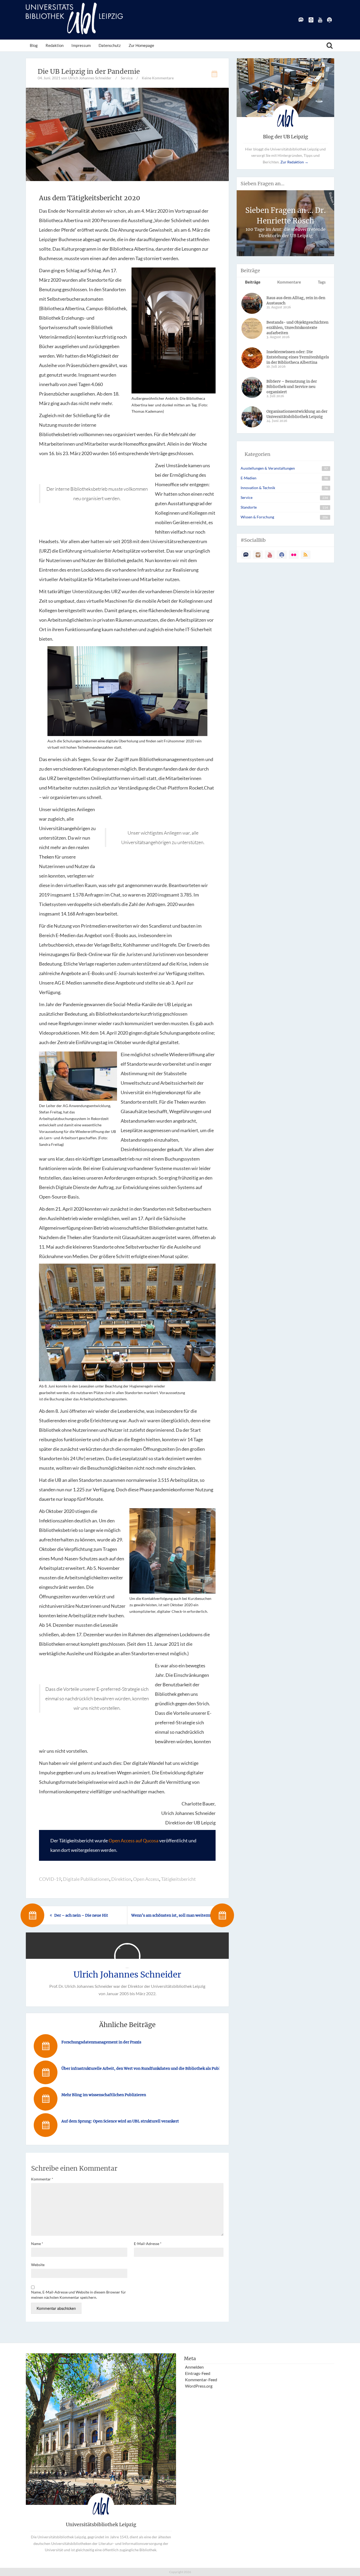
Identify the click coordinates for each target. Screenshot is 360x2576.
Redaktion (55, 45)
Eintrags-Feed (198, 2373)
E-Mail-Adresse (148, 2244)
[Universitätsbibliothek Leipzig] (74, 18)
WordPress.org (199, 2386)
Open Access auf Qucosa (133, 1840)
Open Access (146, 1879)
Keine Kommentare (158, 78)
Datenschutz (110, 45)
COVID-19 (50, 1879)
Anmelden (194, 2367)
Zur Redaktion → (294, 162)
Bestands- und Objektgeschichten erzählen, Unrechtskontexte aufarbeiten (297, 328)
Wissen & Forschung (257, 517)
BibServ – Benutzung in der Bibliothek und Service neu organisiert (292, 387)
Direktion (121, 1879)
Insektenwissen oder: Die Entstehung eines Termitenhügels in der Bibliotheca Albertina (298, 357)
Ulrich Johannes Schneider (127, 1975)
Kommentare (289, 282)
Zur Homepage (141, 45)
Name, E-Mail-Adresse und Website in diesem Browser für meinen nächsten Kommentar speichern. (79, 2295)
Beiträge (253, 282)
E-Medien (249, 478)
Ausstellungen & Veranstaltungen (268, 468)
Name (37, 2244)
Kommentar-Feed (201, 2380)
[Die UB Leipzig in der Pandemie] (127, 134)
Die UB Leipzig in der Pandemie (89, 71)
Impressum (81, 45)
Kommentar (42, 2179)
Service (127, 78)
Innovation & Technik (258, 488)
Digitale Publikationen (86, 1879)
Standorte (249, 507)
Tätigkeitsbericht (178, 1879)
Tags (322, 282)
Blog (34, 45)
